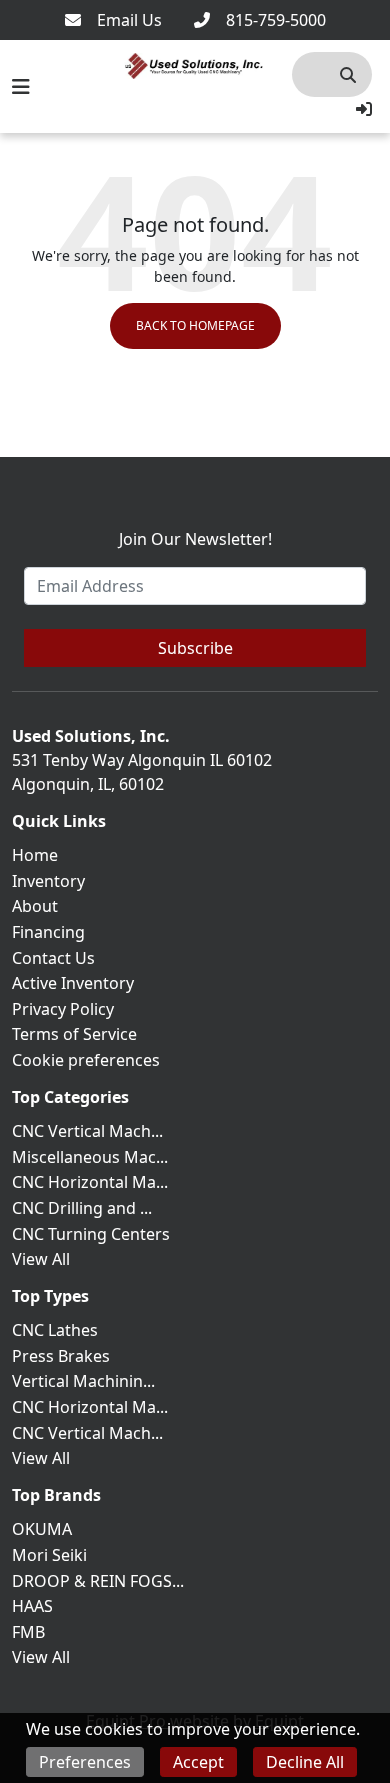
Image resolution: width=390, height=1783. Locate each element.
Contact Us (53, 958)
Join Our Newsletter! (195, 539)
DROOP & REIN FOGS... (98, 1581)
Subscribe (195, 648)
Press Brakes (61, 1356)
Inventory (48, 881)
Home (35, 855)
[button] (364, 109)
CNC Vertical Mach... (87, 1131)
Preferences (85, 1762)
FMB (28, 1632)
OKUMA (42, 1529)
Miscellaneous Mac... (90, 1157)
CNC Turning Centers (91, 1234)
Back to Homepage (195, 325)
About (35, 906)
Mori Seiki (49, 1555)
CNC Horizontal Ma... (90, 1182)
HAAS (32, 1606)
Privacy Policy (63, 1009)
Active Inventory (73, 983)
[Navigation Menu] (21, 87)
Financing (48, 932)
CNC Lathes (55, 1330)
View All (41, 1259)
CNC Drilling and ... (82, 1208)
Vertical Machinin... (83, 1381)
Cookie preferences (86, 1060)
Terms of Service (74, 1034)
